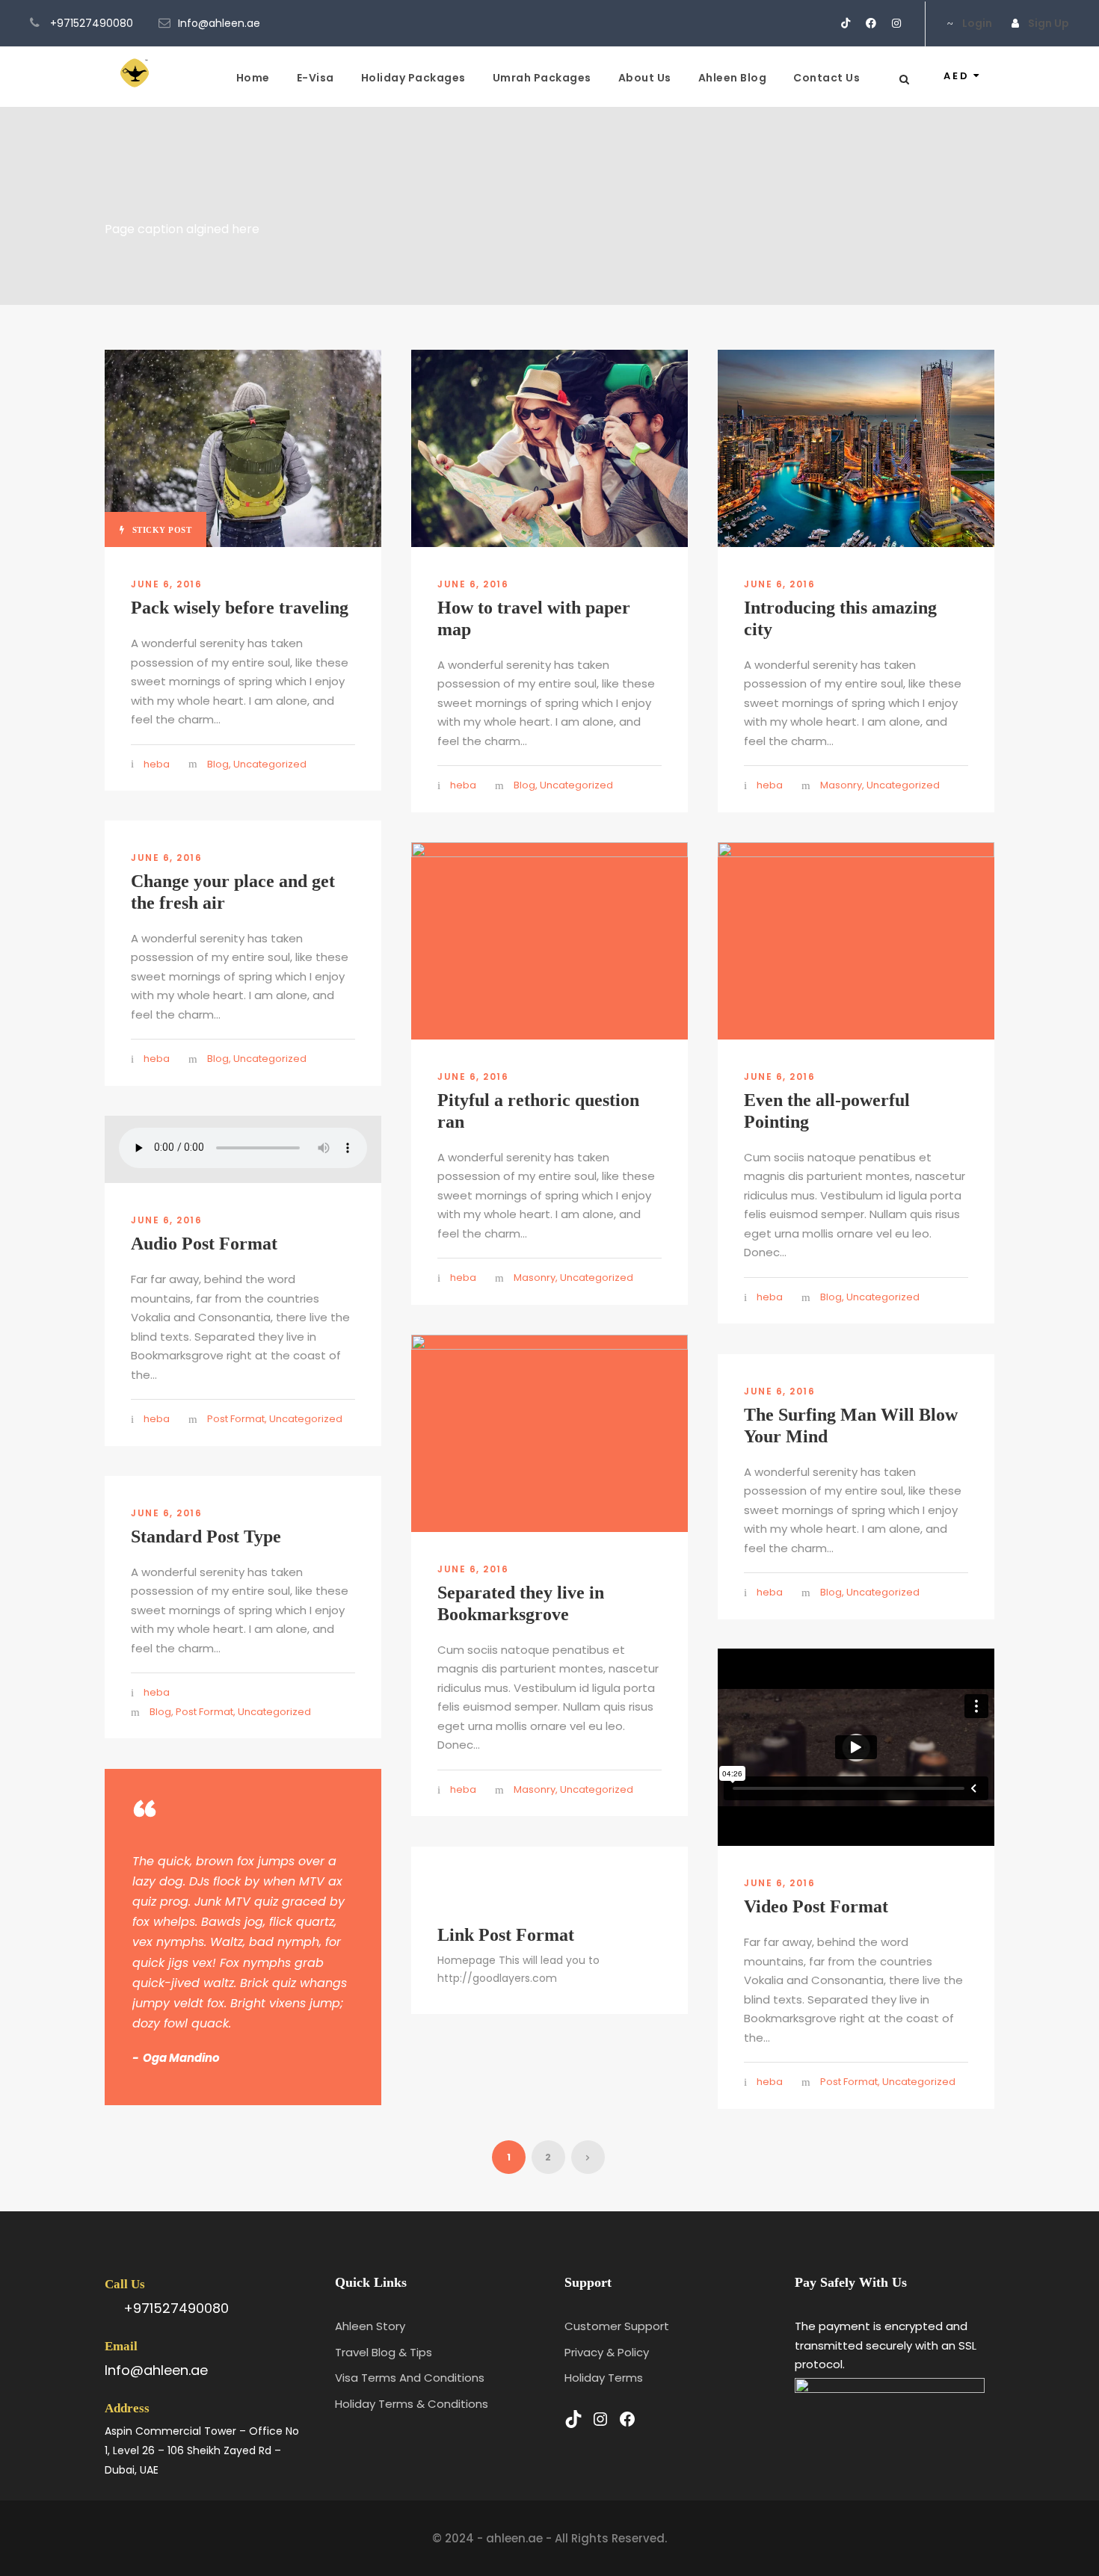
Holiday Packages (413, 78)
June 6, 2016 (166, 584)
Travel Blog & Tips (384, 2352)
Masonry (841, 785)
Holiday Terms (604, 2378)
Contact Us (826, 78)
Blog (218, 764)
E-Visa (315, 78)
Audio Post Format (204, 1244)
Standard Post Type (206, 1536)
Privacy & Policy (607, 2352)
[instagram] (896, 23)
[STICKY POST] (243, 447)
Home (253, 78)
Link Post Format (506, 1935)
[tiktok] (846, 23)
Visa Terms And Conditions (410, 2378)
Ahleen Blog (733, 78)
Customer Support (617, 2326)
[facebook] (871, 23)
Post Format (236, 1419)
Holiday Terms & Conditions (412, 2404)
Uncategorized (270, 764)
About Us (645, 78)
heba (157, 764)
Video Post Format (816, 1906)
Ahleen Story (370, 2326)
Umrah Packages (542, 78)
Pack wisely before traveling (240, 608)
